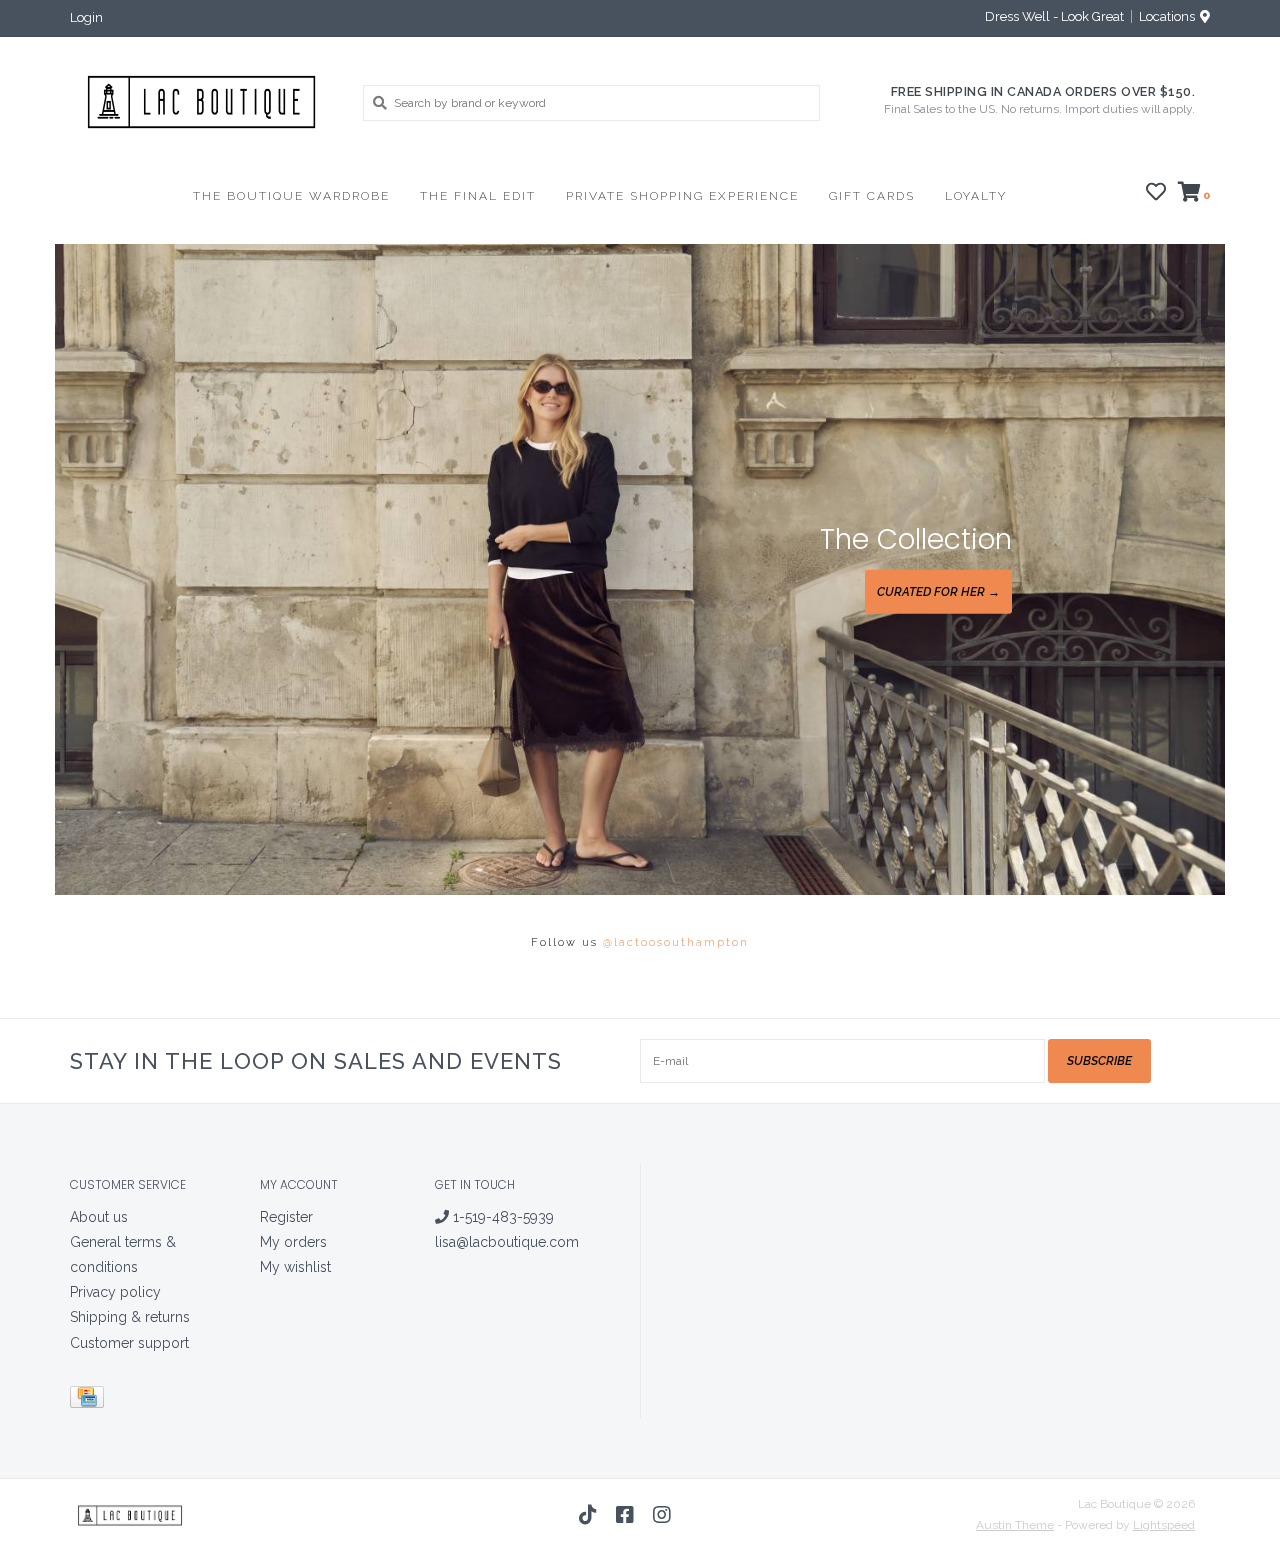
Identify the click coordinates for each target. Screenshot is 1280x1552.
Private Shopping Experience (682, 196)
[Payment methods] (90, 1400)
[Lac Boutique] (201, 102)
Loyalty (976, 196)
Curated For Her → (938, 592)
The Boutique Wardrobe (291, 196)
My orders (293, 1242)
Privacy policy (115, 1292)
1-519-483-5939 (501, 1217)
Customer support (129, 1343)
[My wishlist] (1156, 195)
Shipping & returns (130, 1317)
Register (286, 1217)
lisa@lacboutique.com (507, 1242)
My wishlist (295, 1267)
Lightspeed (1164, 1525)
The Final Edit (478, 196)
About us (99, 1217)
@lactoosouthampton (676, 942)
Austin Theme (1015, 1525)
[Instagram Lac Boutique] (662, 1515)
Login (86, 17)
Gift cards (872, 196)
